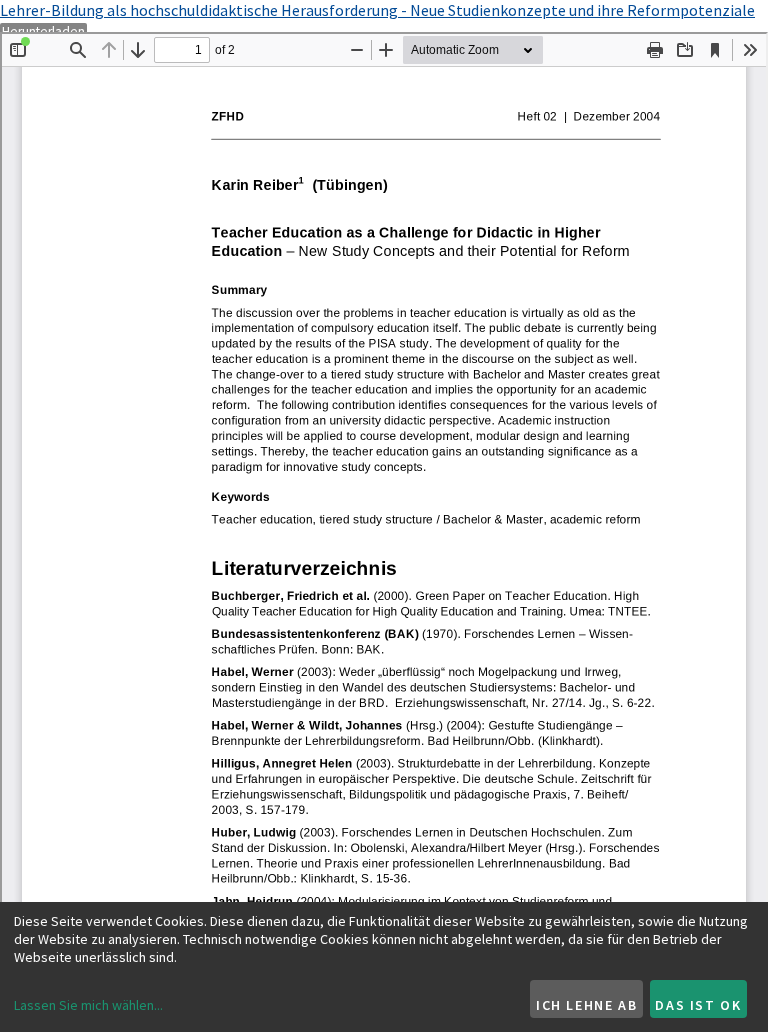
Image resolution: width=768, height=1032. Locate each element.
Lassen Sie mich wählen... (88, 1005)
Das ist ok (698, 1005)
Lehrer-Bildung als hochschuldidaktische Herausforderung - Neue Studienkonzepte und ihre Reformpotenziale (377, 10)
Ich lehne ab (586, 1005)
